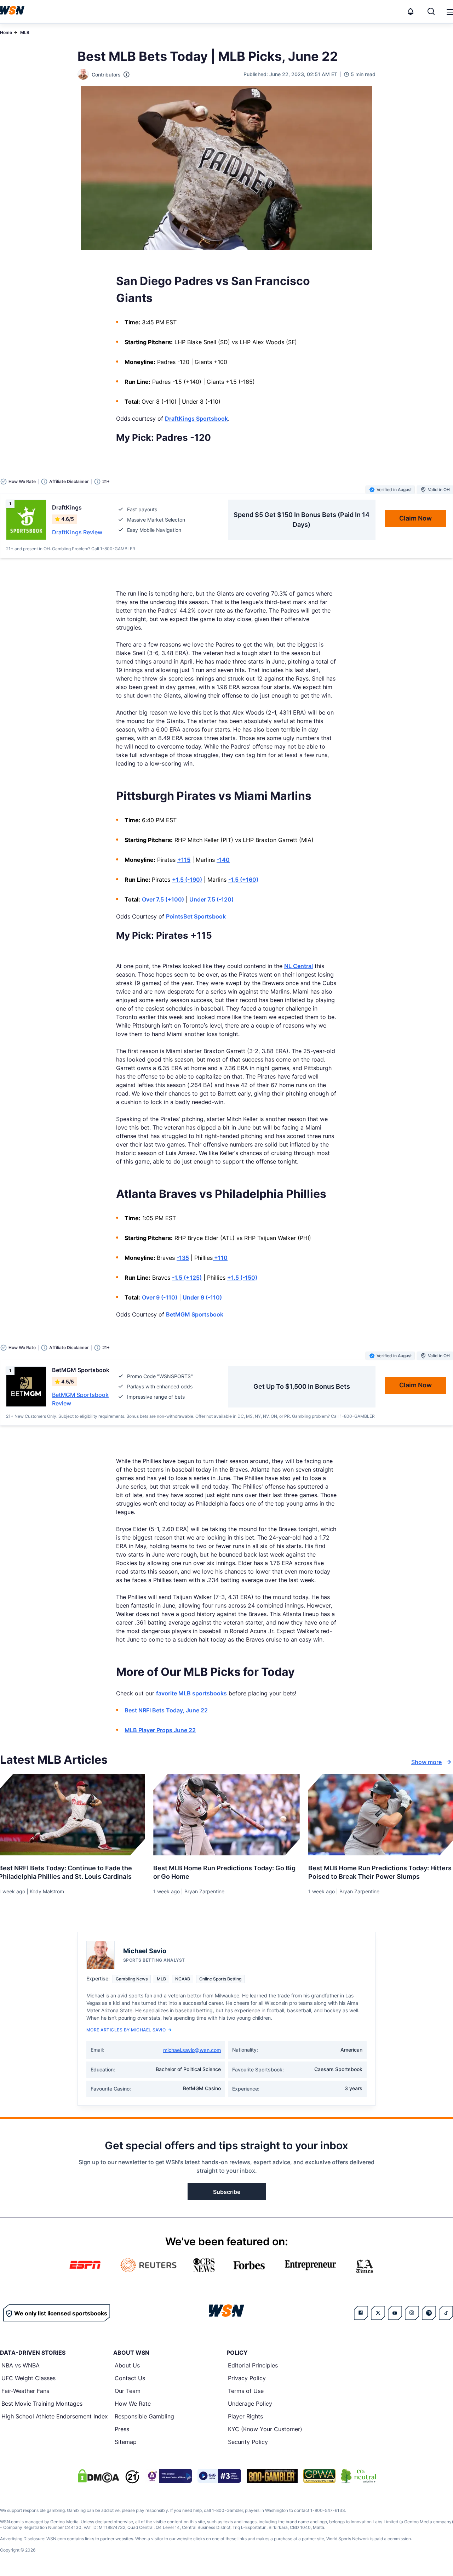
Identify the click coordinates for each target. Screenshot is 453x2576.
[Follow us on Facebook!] (361, 2313)
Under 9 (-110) (202, 1297)
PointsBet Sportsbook (196, 916)
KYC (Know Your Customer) (265, 2429)
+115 (184, 860)
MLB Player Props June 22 (160, 1730)
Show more (426, 1762)
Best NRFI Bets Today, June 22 (166, 1710)
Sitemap (126, 2442)
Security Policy (248, 2442)
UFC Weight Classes (28, 2378)
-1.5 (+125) (187, 1278)
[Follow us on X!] (378, 2313)
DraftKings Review (77, 532)
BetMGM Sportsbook (195, 1314)
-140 (223, 860)
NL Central (299, 966)
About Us (127, 2365)
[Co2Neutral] (359, 2476)
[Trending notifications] (411, 11)
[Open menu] (449, 11)
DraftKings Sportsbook (196, 419)
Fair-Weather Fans (25, 2391)
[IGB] (168, 2476)
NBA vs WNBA (21, 2365)
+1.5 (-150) (242, 1278)
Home (6, 32)
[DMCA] (98, 2476)
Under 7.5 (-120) (211, 899)
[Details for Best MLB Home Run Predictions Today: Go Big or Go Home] (226, 1815)
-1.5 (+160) (243, 880)
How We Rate (133, 2404)
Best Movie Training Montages (42, 2404)
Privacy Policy (247, 2378)
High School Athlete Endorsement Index (55, 2416)
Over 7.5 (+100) (163, 899)
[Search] (431, 11)
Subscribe (227, 2192)
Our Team (128, 2391)
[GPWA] (319, 2476)
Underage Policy (250, 2404)
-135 (183, 1258)
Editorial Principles (253, 2365)
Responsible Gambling (144, 2416)
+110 (220, 1258)
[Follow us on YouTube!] (395, 2313)
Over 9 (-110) (160, 1297)
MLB (25, 32)
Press (122, 2429)
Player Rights (245, 2416)
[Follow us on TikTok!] (446, 2313)
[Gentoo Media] (219, 2476)
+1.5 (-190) (187, 880)
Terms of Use (246, 2391)
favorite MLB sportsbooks (191, 1693)
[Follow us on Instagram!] (412, 2313)
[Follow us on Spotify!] (429, 2313)
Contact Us (130, 2378)
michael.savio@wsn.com (192, 2050)
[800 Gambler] (272, 2476)
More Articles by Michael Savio (126, 2030)
